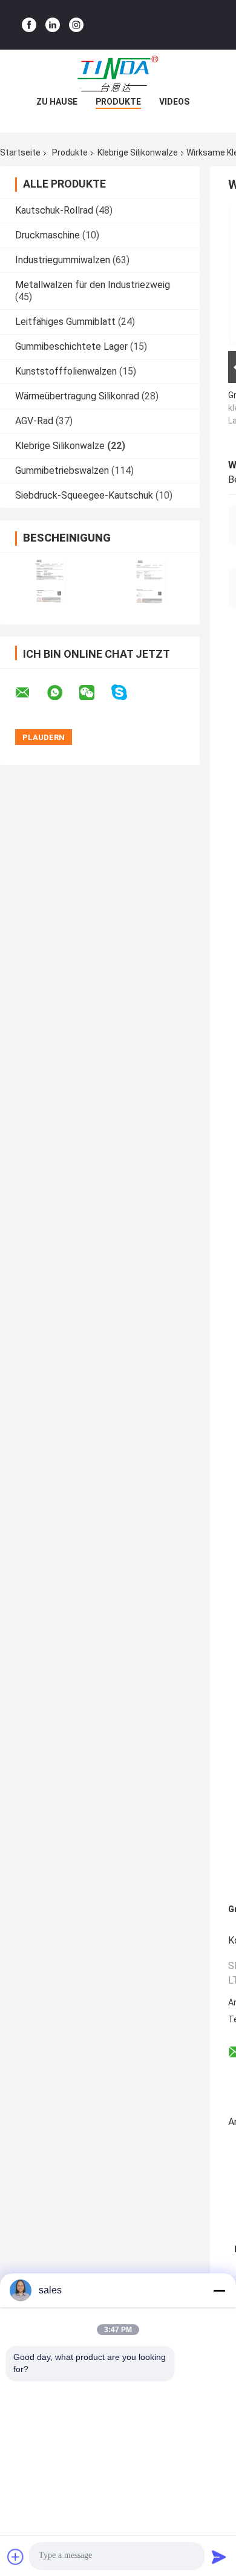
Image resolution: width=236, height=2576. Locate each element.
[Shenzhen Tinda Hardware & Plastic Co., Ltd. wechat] (94, 693)
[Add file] (16, 2557)
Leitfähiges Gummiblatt (65, 322)
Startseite (20, 152)
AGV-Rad (34, 421)
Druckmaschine (48, 235)
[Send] (219, 2557)
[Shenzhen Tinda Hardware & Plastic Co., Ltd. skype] (127, 693)
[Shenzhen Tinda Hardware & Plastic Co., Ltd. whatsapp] (62, 693)
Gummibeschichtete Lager (71, 346)
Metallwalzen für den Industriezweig (93, 285)
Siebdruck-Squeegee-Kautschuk (84, 495)
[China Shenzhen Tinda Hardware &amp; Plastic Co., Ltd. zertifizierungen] (50, 581)
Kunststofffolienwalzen (66, 371)
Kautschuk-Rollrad (54, 210)
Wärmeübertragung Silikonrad (77, 396)
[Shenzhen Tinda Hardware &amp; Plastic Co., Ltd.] (118, 74)
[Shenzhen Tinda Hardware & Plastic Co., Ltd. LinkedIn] (53, 25)
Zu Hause (57, 102)
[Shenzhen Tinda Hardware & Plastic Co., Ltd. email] (30, 693)
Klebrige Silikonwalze (138, 152)
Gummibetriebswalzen (62, 470)
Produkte (118, 102)
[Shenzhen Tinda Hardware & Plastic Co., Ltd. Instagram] (76, 25)
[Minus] (219, 2290)
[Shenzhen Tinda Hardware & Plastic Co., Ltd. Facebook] (29, 25)
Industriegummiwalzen (63, 260)
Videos (174, 102)
